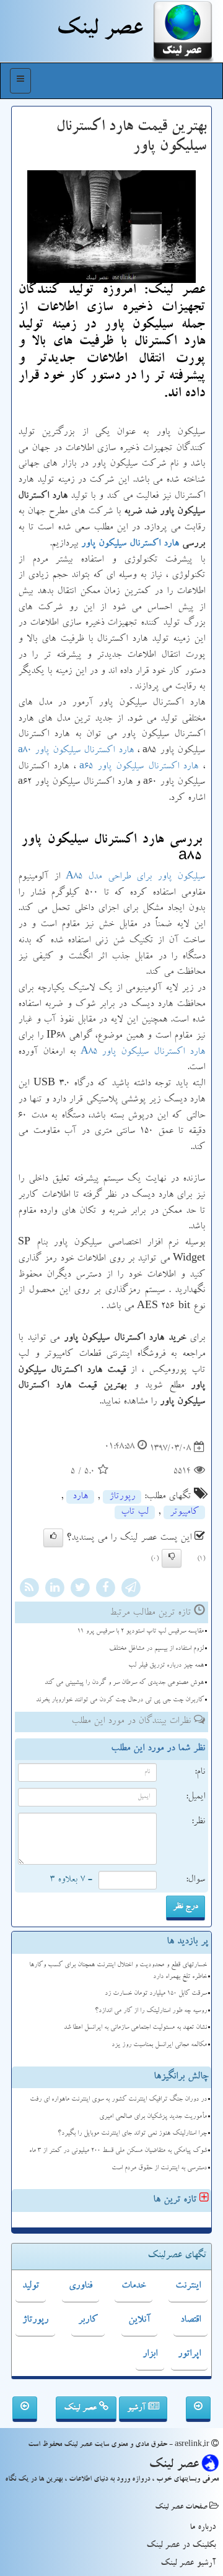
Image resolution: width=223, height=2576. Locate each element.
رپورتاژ (122, 1497)
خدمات (133, 2286)
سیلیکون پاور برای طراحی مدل (135, 877)
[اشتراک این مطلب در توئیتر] (80, 1589)
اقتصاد (190, 2320)
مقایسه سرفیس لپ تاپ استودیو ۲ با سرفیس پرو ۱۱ (141, 1632)
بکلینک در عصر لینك (181, 2546)
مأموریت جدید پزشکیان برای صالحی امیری (153, 2117)
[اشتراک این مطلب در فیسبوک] (105, 1589)
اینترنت (188, 2286)
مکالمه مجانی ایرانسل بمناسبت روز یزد (159, 2045)
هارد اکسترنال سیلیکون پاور (76, 751)
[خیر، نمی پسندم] (172, 1558)
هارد (80, 1497)
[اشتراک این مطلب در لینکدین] (55, 1589)
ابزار (150, 2354)
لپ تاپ (135, 1512)
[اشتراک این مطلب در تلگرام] (131, 1589)
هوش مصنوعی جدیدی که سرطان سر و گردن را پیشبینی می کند (124, 1683)
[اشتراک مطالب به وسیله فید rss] (29, 1589)
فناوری (81, 2286)
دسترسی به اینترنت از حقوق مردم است (159, 2168)
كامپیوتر (184, 1512)
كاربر (88, 2320)
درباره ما (203, 2528)
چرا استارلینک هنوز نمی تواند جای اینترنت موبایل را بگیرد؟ (132, 2134)
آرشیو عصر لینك (188, 2564)
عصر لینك (99, 31)
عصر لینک (81, 2408)
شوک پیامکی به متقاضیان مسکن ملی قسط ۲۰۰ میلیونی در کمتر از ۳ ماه (118, 2151)
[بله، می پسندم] (53, 1538)
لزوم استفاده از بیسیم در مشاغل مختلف (156, 1649)
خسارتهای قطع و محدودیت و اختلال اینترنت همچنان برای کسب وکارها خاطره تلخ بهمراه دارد (118, 1971)
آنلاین (139, 2320)
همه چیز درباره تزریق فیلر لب (166, 1666)
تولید (31, 2286)
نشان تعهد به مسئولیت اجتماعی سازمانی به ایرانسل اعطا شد (135, 2028)
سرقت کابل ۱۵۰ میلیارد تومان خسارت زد (156, 1994)
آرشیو (138, 2408)
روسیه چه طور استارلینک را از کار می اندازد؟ (151, 2011)
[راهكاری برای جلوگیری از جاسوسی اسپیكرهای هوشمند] (25, 2409)
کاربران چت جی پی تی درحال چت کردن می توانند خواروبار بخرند (120, 1700)
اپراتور (189, 2354)
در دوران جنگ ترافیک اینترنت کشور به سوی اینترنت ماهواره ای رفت (118, 2100)
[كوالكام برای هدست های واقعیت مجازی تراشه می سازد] (198, 2409)
